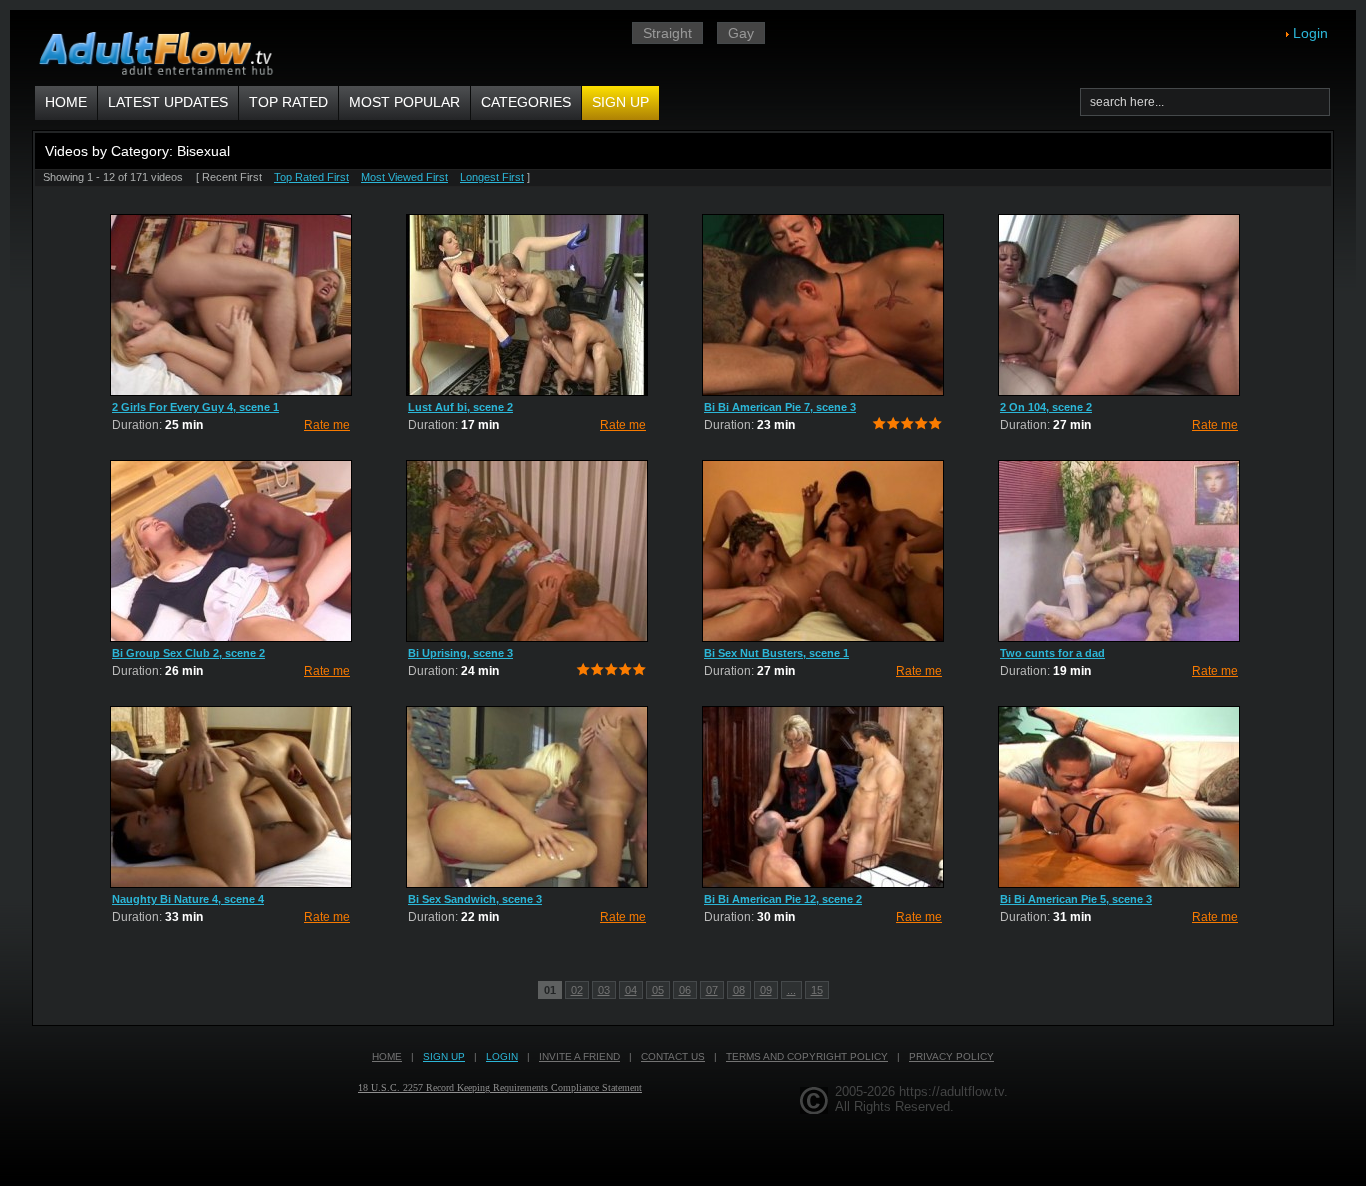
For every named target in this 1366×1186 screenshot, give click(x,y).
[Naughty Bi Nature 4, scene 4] (231, 797)
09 (766, 990)
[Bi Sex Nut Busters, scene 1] (823, 551)
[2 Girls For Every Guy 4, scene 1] (231, 305)
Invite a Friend (579, 1056)
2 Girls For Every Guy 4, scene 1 (195, 407)
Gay (741, 33)
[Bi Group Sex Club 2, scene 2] (231, 551)
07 (712, 990)
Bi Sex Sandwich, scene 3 (475, 899)
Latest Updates (168, 102)
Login (1310, 33)
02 (577, 990)
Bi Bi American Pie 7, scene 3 (780, 407)
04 (631, 990)
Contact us (673, 1056)
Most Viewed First (404, 177)
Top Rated (288, 102)
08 (739, 990)
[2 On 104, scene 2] (1119, 305)
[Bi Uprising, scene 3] (527, 551)
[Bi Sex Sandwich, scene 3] (527, 797)
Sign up (620, 102)
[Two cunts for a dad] (1119, 551)
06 (685, 990)
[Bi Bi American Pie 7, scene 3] (823, 305)
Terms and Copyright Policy (807, 1056)
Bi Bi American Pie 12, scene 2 (783, 899)
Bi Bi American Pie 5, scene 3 (1076, 899)
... (791, 990)
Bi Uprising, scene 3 (460, 653)
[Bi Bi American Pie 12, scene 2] (823, 797)
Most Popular (404, 102)
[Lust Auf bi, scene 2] (527, 305)
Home (66, 102)
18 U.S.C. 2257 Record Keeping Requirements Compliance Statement (500, 1087)
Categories (526, 102)
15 (817, 990)
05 (658, 990)
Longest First (492, 177)
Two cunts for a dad (1052, 653)
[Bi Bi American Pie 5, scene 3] (1119, 797)
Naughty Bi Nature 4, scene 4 (188, 899)
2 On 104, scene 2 (1046, 407)
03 (604, 990)
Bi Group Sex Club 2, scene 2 (188, 653)
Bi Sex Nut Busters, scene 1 (776, 653)
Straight (667, 33)
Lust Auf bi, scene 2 (460, 407)
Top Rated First (311, 177)
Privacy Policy (951, 1056)
